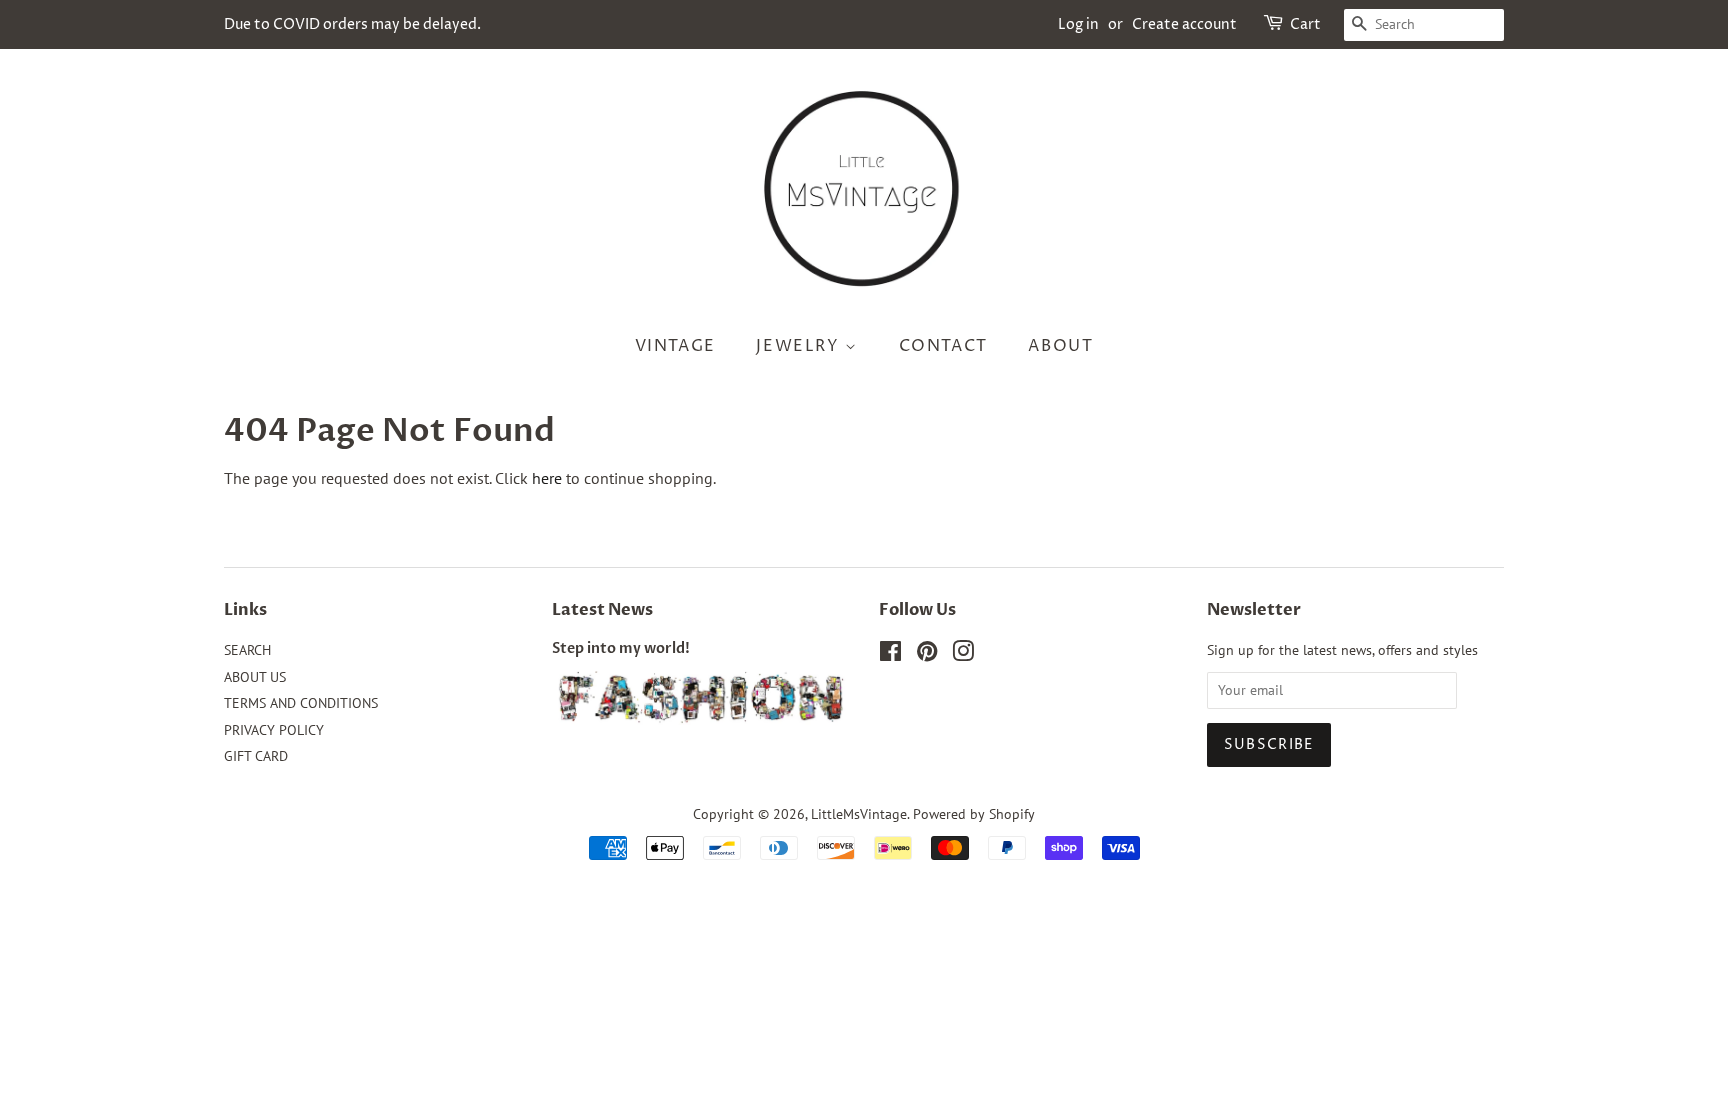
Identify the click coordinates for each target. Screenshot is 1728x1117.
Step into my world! (621, 649)
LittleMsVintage (859, 814)
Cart (1305, 24)
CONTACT (943, 346)
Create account (1184, 24)
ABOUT (1060, 346)
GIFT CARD (256, 756)
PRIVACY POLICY (274, 730)
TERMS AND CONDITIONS (301, 703)
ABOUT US (255, 677)
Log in (1078, 24)
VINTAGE (675, 346)
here (547, 478)
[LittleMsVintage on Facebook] (890, 655)
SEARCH (247, 650)
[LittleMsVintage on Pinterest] (927, 655)
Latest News (602, 610)
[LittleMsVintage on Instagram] (963, 655)
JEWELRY (800, 346)
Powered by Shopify (974, 814)
